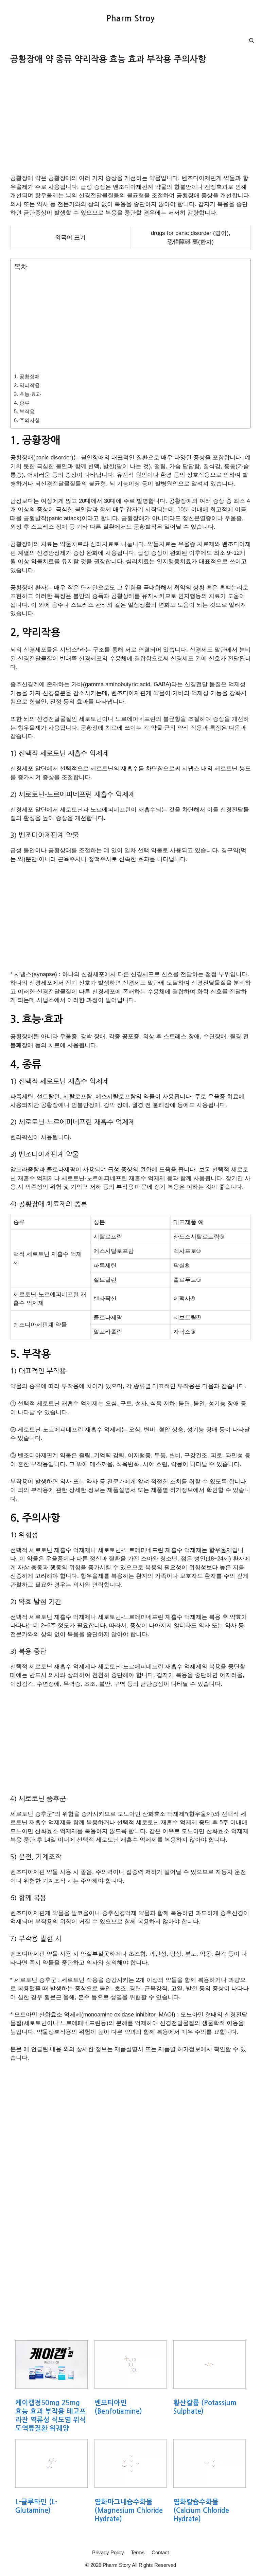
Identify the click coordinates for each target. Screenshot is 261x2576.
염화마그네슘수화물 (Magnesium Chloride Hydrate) (129, 2510)
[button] (252, 41)
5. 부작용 (24, 411)
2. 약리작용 (27, 385)
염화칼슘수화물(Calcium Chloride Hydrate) (201, 2510)
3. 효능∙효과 (28, 394)
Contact (160, 2552)
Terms (138, 2552)
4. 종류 (22, 403)
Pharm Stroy (130, 19)
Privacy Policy (108, 2552)
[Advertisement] (130, 124)
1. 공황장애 (27, 376)
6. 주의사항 (27, 420)
